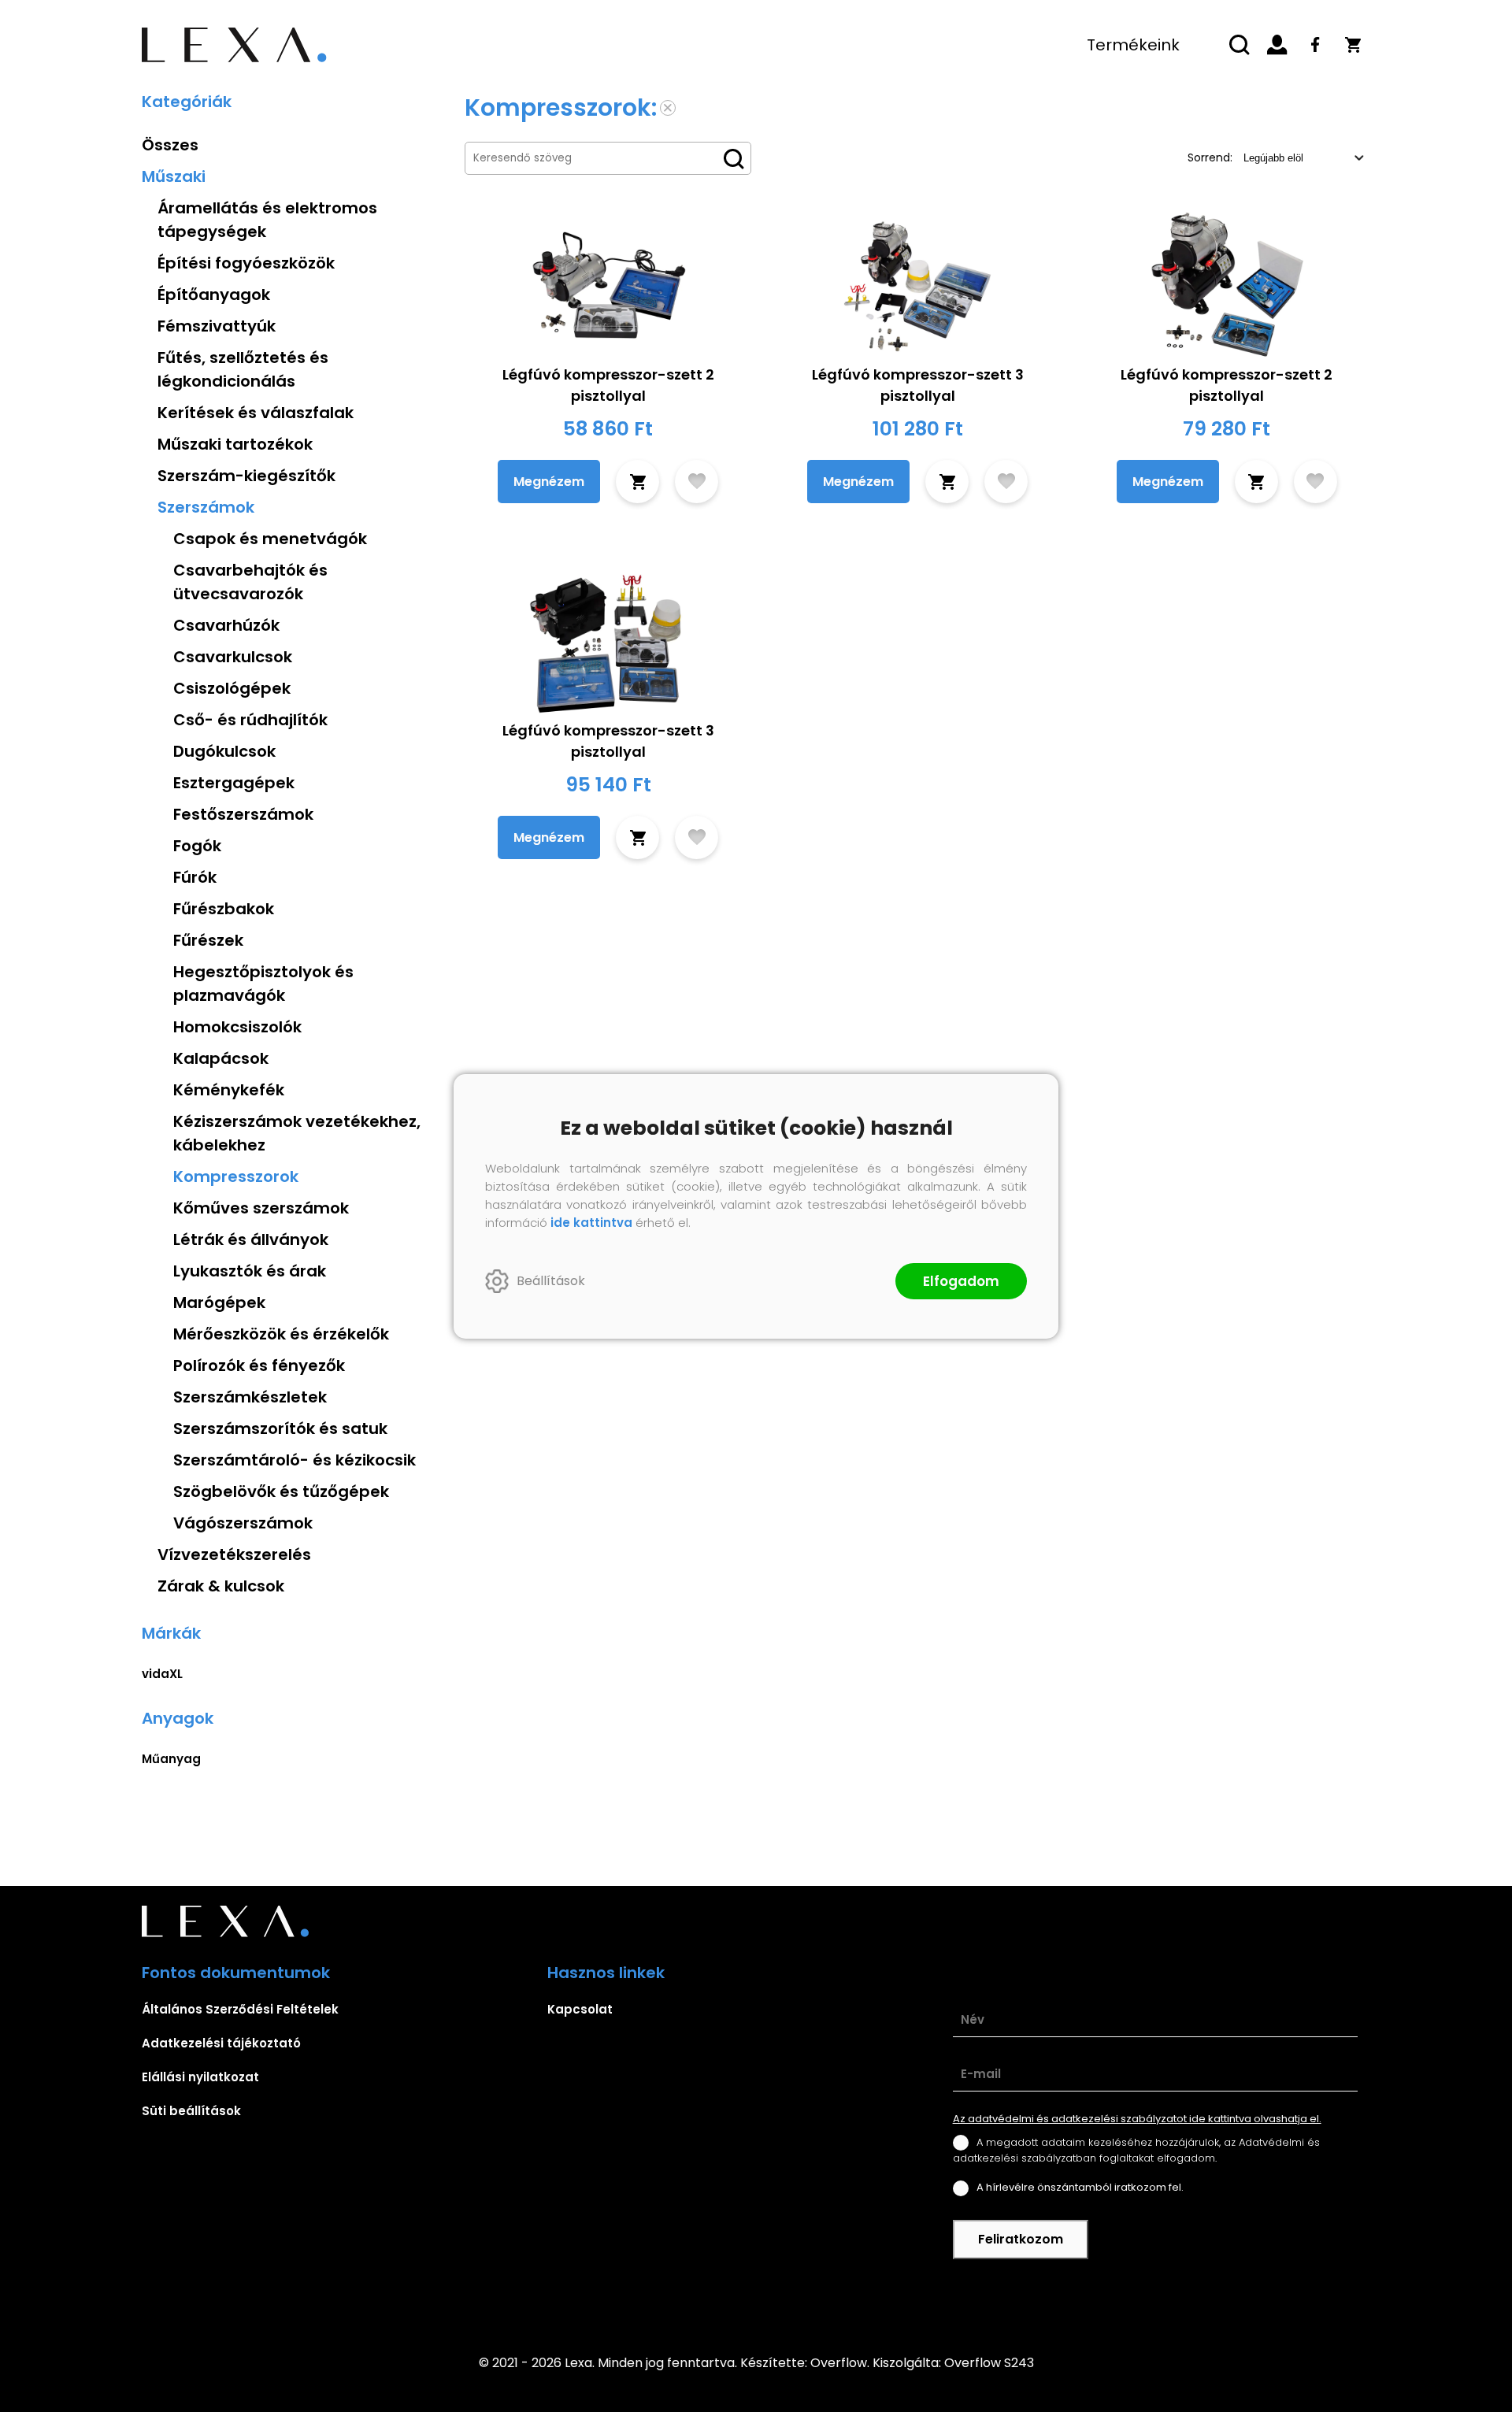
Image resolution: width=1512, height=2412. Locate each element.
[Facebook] (1315, 45)
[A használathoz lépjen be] (697, 482)
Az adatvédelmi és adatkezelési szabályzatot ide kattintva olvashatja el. (1137, 2119)
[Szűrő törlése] (668, 108)
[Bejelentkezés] (1277, 45)
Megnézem (549, 482)
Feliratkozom (1021, 2239)
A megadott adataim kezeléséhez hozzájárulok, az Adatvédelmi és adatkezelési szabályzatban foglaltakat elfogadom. (1136, 2150)
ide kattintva (591, 1223)
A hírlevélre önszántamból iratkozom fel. (1080, 2187)
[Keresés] (1240, 45)
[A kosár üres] (1353, 45)
